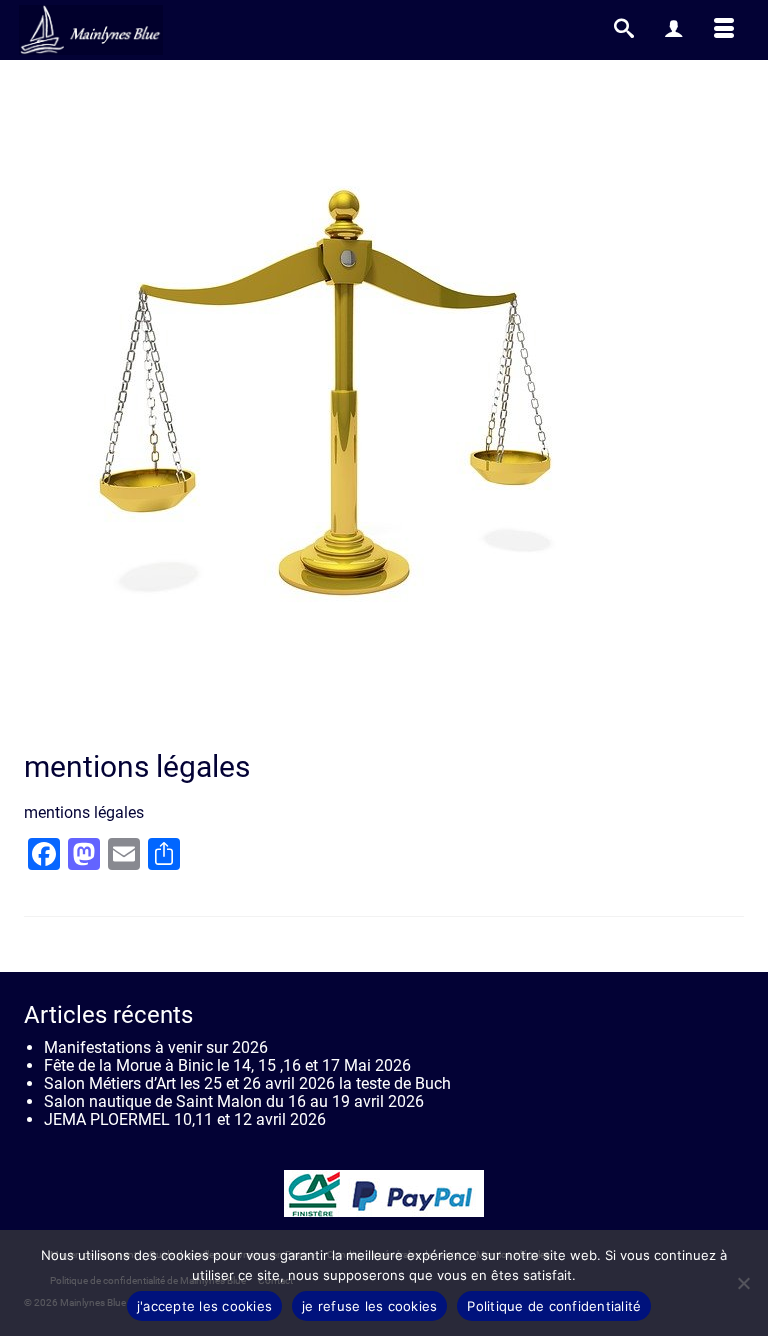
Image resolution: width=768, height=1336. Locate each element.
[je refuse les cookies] (743, 1283)
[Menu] (724, 30)
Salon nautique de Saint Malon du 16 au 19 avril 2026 (234, 1101)
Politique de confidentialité (554, 1306)
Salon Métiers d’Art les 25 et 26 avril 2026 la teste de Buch (247, 1083)
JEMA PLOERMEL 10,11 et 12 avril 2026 (185, 1119)
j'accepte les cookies (204, 1306)
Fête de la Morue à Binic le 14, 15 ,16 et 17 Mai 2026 (227, 1065)
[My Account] (674, 30)
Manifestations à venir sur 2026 (156, 1047)
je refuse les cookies (369, 1306)
